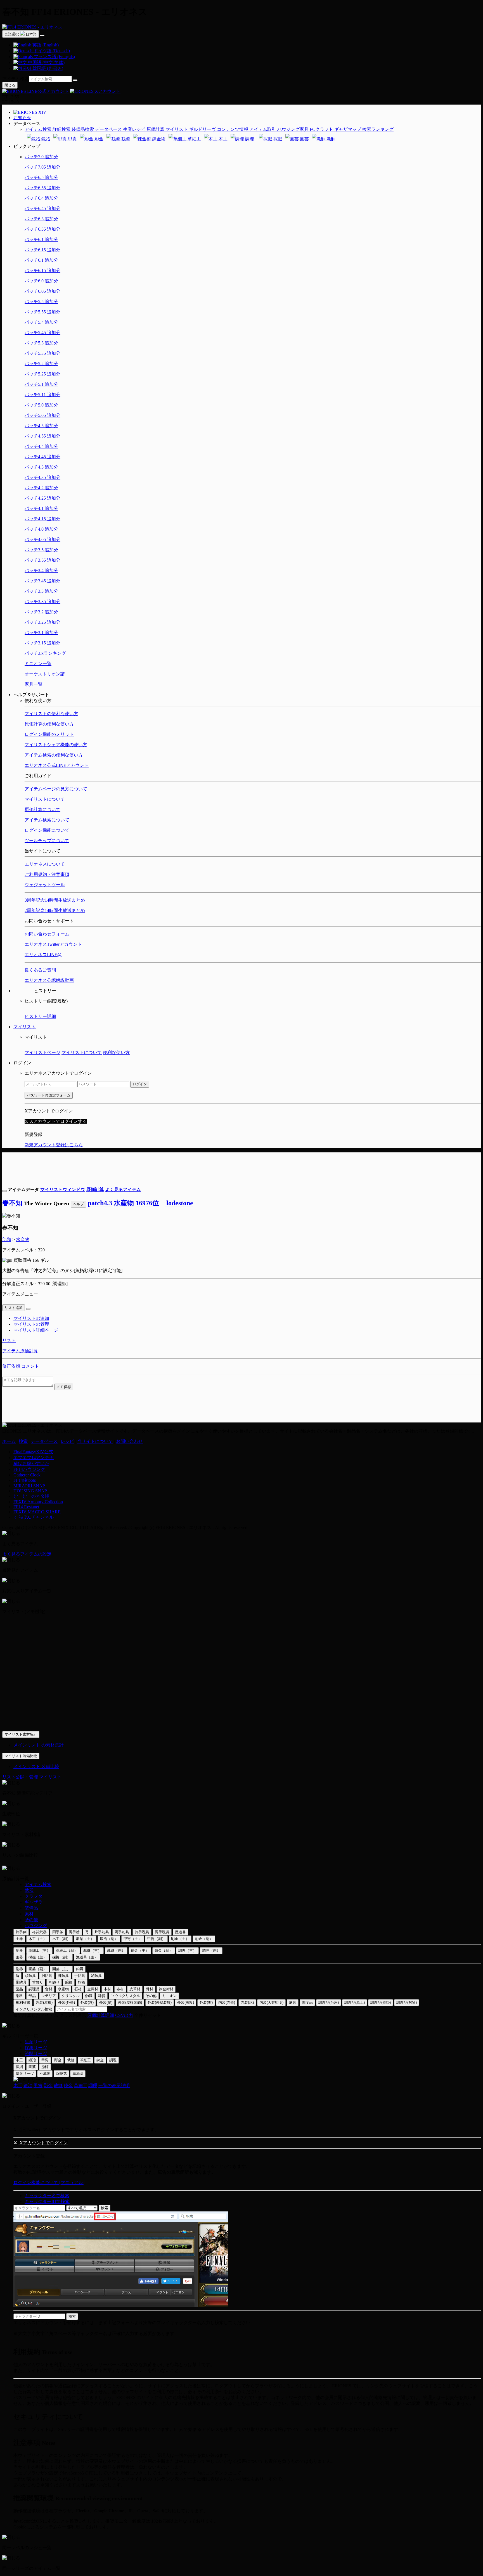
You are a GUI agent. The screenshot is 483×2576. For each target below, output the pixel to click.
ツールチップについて (47, 841)
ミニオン (169, 1996)
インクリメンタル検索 (34, 2009)
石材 (78, 1989)
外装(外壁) (67, 2002)
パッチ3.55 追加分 (42, 560)
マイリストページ (42, 1052)
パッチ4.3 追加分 (41, 467)
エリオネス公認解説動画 (49, 980)
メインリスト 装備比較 (36, 1766)
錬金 (100, 2060)
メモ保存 (64, 1387)
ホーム (9, 1441)
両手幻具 (122, 1932)
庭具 (293, 2002)
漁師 (330, 139)
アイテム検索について (47, 820)
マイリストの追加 (31, 1318)
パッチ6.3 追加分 (41, 219)
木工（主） (38, 1939)
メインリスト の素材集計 (39, 1745)
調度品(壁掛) (381, 2002)
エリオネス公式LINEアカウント (57, 765)
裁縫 (125, 139)
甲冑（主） (133, 1939)
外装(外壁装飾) (160, 2002)
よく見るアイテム (123, 1189)
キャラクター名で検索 (47, 2196)
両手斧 (58, 1932)
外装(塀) (206, 2002)
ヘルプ (78, 1204)
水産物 (124, 1203)
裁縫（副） (116, 1950)
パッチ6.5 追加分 (41, 177)
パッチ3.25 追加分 (42, 622)
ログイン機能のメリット (49, 734)
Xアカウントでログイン (43, 2143)
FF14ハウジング (29, 1469)
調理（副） (211, 1950)
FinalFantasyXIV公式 (33, 1452)
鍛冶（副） (109, 1939)
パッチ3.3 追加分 (41, 591)
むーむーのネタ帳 (31, 1496)
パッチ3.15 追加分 (42, 643)
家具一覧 (34, 684)
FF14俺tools (25, 1480)
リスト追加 (14, 1308)
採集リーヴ (36, 2048)
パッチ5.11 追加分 (42, 395)
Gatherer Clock (27, 1475)
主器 (19, 1939)
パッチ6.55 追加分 (42, 188)
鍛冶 (45, 139)
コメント (30, 1366)
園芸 (304, 139)
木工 (222, 139)
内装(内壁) (227, 2002)
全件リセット (148, 2015)
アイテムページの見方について (56, 789)
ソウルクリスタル (126, 1996)
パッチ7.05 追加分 (42, 167)
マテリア (49, 1996)
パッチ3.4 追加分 (41, 570)
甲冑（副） (156, 1939)
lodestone (179, 1203)
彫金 (98, 139)
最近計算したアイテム (36, 2015)
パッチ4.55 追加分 (42, 436)
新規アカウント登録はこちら (54, 1145)
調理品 (34, 1989)
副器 (19, 1950)
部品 (32, 1996)
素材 (29, 1914)
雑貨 (102, 1996)
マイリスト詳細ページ (36, 1330)
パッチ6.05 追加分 (42, 291)
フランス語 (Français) (54, 57)
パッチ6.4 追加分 (41, 198)
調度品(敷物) (407, 2002)
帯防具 (21, 1982)
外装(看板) (186, 2002)
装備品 (31, 1908)
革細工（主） (39, 1950)
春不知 (12, 1203)
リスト (9, 1340)
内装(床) (247, 2002)
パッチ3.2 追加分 (41, 612)
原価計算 (95, 1189)
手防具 (80, 1976)
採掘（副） (61, 1957)
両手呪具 (162, 1932)
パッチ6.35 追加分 (42, 229)
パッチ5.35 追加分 (42, 353)
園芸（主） (61, 1969)
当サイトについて (95, 1441)
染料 (19, 1996)
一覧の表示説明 (114, 2085)
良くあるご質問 (40, 970)
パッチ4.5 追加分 (41, 426)
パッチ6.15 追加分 (42, 250)
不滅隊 (45, 2073)
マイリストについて (45, 799)
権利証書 (23, 2002)
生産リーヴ (36, 2042)
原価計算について (42, 810)
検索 (23, 1441)
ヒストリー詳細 (40, 1016)
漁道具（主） (87, 1957)
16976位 (147, 1203)
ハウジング (36, 1926)
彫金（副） (204, 1939)
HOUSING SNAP (30, 1491)
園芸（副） (38, 1969)
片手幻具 (102, 1932)
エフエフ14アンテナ (34, 1458)
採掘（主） (38, 1957)
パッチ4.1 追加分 (41, 508)
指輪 (82, 1982)
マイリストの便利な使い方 (51, 714)
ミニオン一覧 (38, 664)
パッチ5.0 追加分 (41, 405)
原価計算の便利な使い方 (49, 724)
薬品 (19, 1989)
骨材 (150, 1989)
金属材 (93, 1989)
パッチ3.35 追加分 (42, 602)
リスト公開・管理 (20, 1777)
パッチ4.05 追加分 (42, 539)
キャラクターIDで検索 (47, 2202)
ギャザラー (36, 1902)
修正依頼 (11, 1366)
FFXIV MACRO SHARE (37, 1512)
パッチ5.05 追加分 (42, 415)
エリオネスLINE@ (43, 955)
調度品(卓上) (355, 2002)
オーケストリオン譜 (45, 674)
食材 (49, 1989)
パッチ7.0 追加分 (41, 157)
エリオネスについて (45, 864)
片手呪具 (142, 1932)
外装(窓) (87, 2002)
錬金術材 (166, 1989)
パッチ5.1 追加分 (41, 384)
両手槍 (74, 1932)
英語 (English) (45, 45)
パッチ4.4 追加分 (41, 446)
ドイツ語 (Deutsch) (51, 51)
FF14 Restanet (26, 1507)
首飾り (38, 1982)
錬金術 (158, 139)
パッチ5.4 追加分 (41, 322)
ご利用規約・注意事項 (47, 874)
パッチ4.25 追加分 (42, 498)
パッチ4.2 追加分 (41, 488)
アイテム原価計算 (20, 1351)
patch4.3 (100, 1203)
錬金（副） (164, 1950)
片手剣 (21, 1932)
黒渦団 (78, 2073)
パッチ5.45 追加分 (42, 333)
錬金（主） (140, 1950)
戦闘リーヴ (36, 2054)
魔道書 (180, 1932)
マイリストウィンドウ (63, 1189)
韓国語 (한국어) (47, 68)
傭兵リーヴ (25, 2073)
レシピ (67, 1441)
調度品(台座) (329, 2002)
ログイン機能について (47, 830)
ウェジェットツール (45, 885)
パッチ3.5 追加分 (41, 550)
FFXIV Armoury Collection (38, 1502)
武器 (29, 1890)
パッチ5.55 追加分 (42, 312)
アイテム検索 (16, 79)
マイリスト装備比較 (21, 1756)
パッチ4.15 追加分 (42, 519)
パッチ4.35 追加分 (42, 477)
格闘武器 (39, 1932)
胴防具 (47, 1976)
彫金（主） (180, 1939)
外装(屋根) (44, 2002)
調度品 (307, 2002)
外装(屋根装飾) (130, 2002)
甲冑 (72, 139)
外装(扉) (106, 2002)
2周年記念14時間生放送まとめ (55, 910)
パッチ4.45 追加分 (42, 457)
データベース (44, 1441)
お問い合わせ (129, 1441)
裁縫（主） (92, 1950)
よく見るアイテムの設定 (27, 1554)
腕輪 (69, 1982)
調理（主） (187, 1950)
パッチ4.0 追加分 (41, 529)
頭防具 (30, 1976)
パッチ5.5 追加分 (41, 302)
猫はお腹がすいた (31, 1463)
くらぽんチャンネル (34, 1517)
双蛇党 (61, 2073)
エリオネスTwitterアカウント (53, 944)
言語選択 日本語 (21, 34)
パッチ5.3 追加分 (41, 343)
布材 (120, 1989)
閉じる (10, 85)
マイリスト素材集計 (21, 1734)
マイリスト (25, 1027)
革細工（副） (67, 1950)
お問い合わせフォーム (47, 934)
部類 (7, 1239)
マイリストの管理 (31, 1324)
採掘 (277, 139)
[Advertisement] (241, 1165)
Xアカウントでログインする (58, 1121)
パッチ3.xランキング (45, 653)
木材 (107, 1989)
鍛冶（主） (85, 1939)
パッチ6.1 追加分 (41, 239)
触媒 (89, 1996)
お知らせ (22, 118)
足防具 (96, 1976)
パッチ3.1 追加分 (41, 633)
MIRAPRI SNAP (29, 1486)
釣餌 (80, 1969)
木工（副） (61, 1939)
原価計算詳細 (101, 2015)
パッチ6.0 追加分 (41, 281)
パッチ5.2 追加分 (41, 364)
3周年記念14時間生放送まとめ (55, 900)
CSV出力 (124, 2015)
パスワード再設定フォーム (49, 1095)
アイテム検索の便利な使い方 (54, 755)
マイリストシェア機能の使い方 (56, 745)
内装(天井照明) (271, 2002)
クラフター (36, 1896)
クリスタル (71, 1996)
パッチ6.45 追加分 (42, 208)
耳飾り (54, 1982)
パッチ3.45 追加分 (42, 581)
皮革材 (135, 1989)
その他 (31, 1920)
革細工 (194, 139)
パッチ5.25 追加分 (42, 374)
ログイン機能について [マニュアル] (49, 2182)
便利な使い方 (116, 1052)
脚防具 (63, 1976)
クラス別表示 (73, 2015)
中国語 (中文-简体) (46, 62)
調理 (249, 139)
